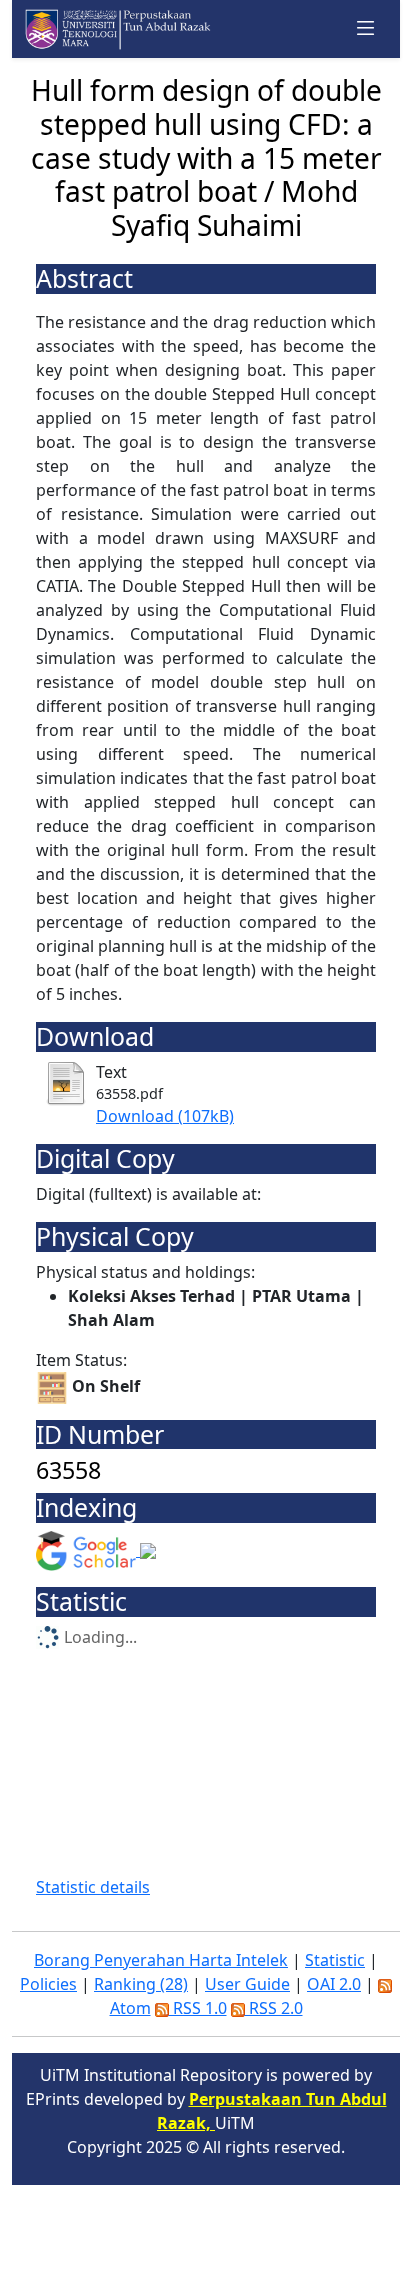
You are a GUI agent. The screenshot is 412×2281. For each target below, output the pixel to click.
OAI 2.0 (334, 1984)
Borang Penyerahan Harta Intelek (161, 1960)
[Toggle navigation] (366, 29)
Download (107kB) (165, 1116)
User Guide (247, 1984)
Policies (48, 1984)
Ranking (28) (141, 1984)
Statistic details (93, 1887)
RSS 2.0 (274, 2008)
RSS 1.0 (198, 2008)
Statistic (335, 1960)
